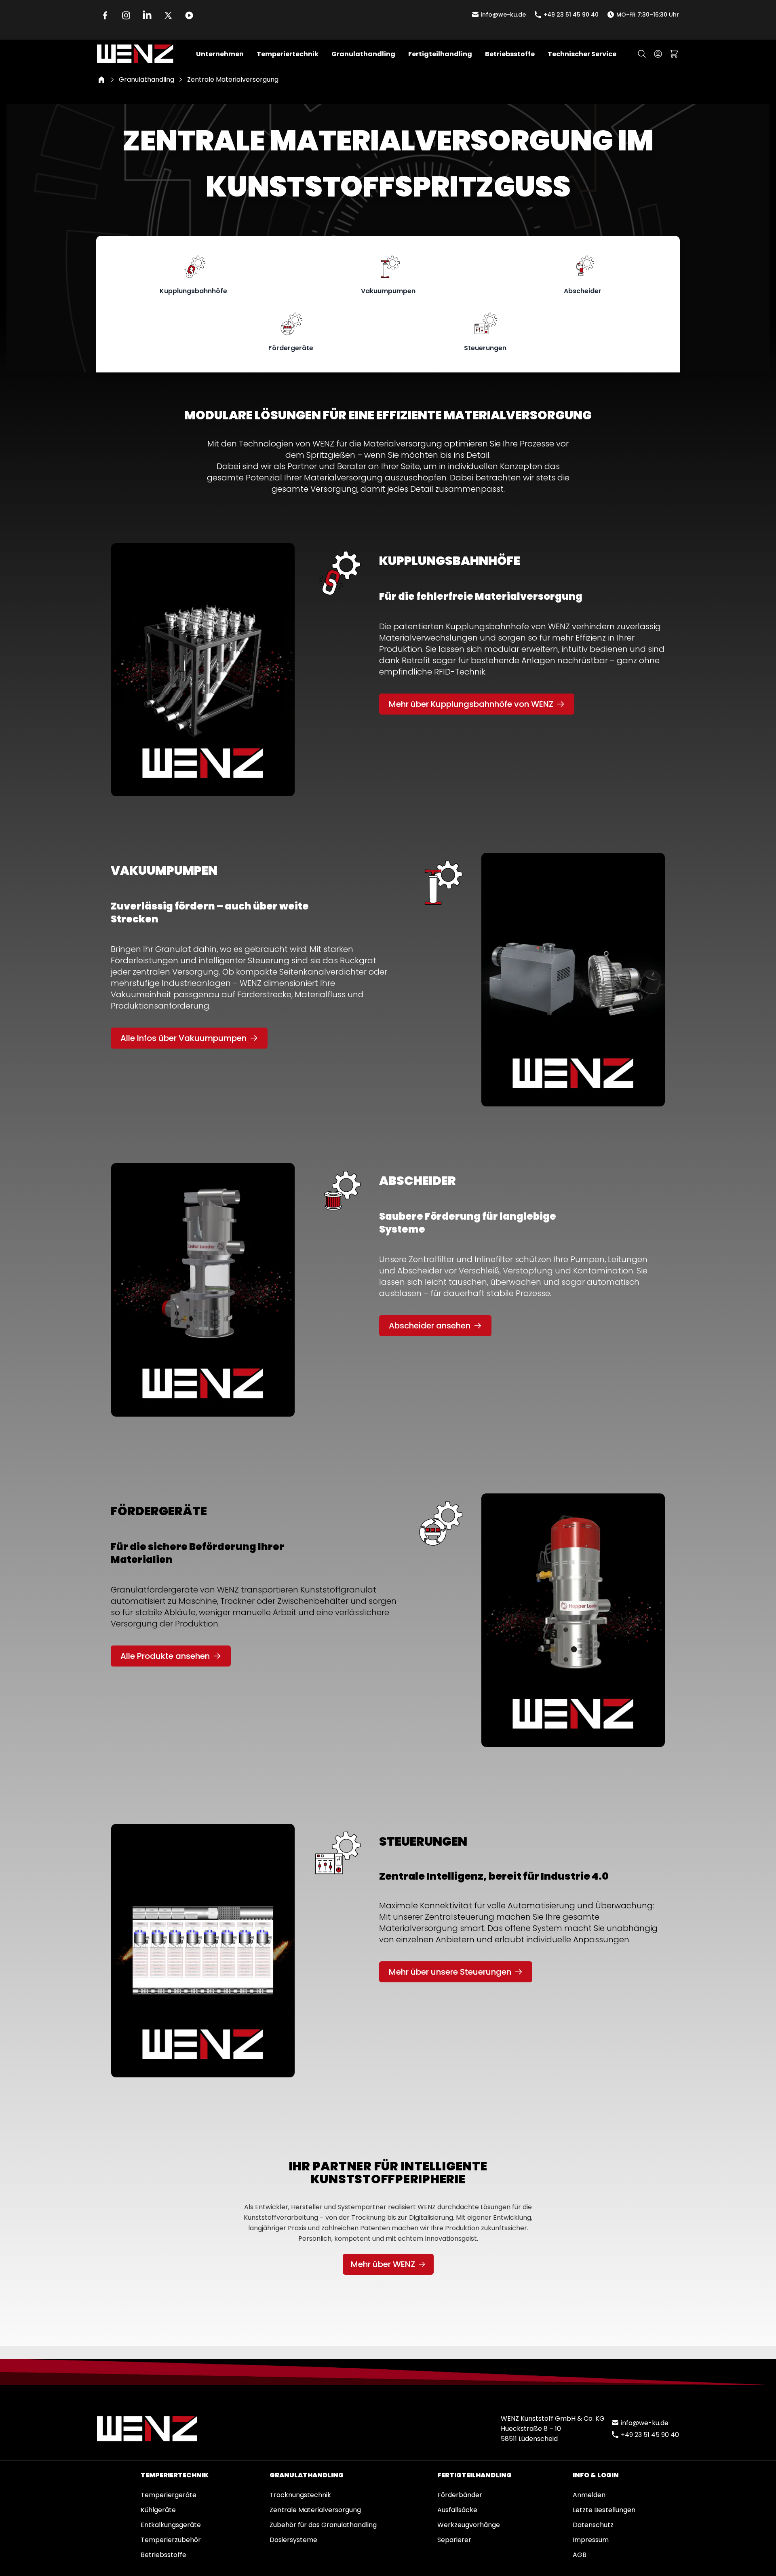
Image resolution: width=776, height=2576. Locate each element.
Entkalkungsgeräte (171, 2525)
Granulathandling (147, 79)
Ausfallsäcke (457, 2510)
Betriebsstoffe (163, 2555)
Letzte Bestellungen (604, 2510)
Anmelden (589, 2495)
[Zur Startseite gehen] (135, 54)
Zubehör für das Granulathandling (323, 2525)
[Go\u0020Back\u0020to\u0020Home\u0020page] (101, 80)
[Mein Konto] (658, 54)
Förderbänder (460, 2495)
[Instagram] (126, 15)
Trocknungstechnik (300, 2495)
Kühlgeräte (158, 2510)
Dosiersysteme (293, 2540)
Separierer (454, 2540)
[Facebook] (105, 15)
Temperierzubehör (171, 2540)
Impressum (591, 2540)
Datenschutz (593, 2525)
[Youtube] (189, 15)
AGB (580, 2555)
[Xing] (168, 15)
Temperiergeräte (169, 2495)
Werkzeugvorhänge (469, 2525)
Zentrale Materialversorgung (315, 2510)
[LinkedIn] (147, 15)
